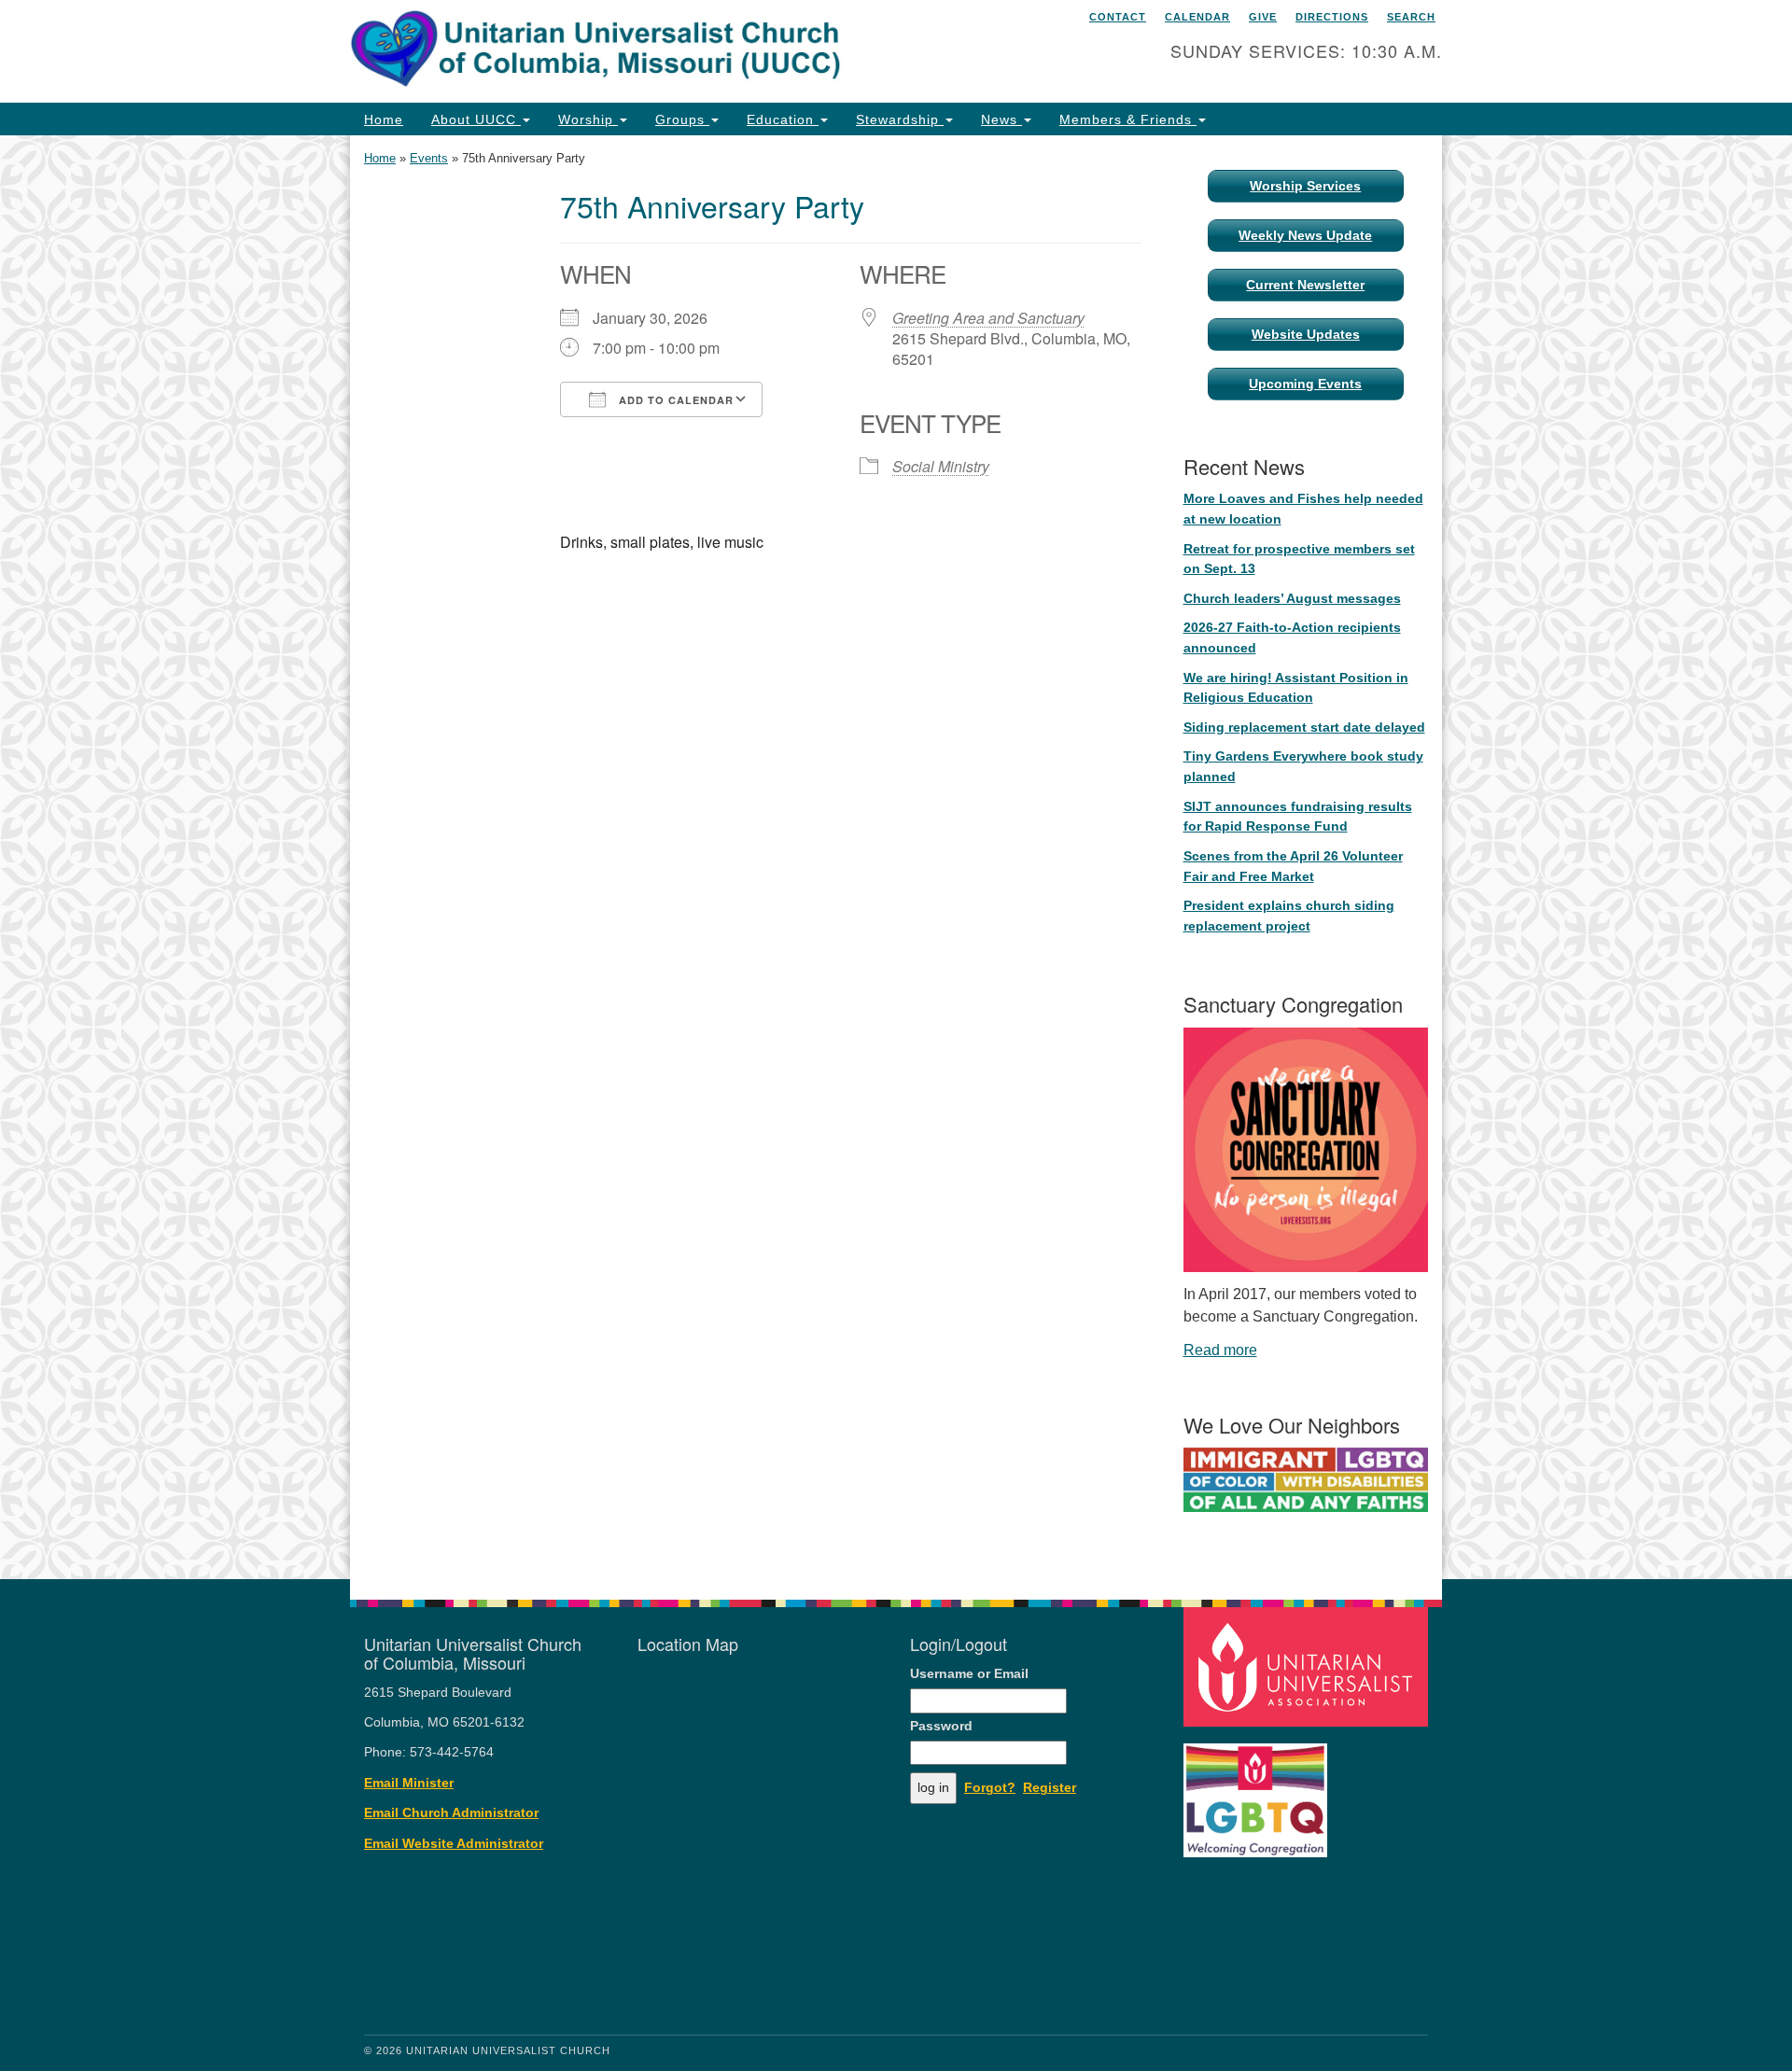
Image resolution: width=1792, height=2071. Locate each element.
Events (429, 158)
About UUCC (476, 119)
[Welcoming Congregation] (1258, 1791)
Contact (1118, 17)
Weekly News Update (1305, 235)
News (1001, 119)
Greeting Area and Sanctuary (988, 318)
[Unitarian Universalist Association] (1309, 1665)
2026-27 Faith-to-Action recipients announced (1292, 637)
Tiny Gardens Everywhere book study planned (1303, 766)
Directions (1332, 17)
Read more (1220, 1350)
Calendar (1197, 17)
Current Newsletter (1305, 285)
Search (1411, 17)
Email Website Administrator (454, 1844)
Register (1050, 1788)
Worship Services (1305, 186)
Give (1263, 17)
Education (783, 119)
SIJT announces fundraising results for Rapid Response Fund (1298, 817)
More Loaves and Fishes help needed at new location (1303, 509)
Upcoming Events (1305, 384)
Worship (588, 119)
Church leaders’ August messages (1292, 598)
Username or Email (969, 1674)
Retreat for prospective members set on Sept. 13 (1299, 559)
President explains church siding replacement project (1289, 916)
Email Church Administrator (451, 1813)
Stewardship (900, 119)
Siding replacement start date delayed (1304, 727)
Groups (682, 119)
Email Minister (409, 1783)
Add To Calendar (674, 400)
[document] (896, 857)
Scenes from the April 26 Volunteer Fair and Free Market (1293, 866)
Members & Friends (1128, 119)
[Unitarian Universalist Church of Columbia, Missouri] (669, 51)
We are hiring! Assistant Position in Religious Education (1296, 688)
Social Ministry (941, 466)
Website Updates (1306, 334)
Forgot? (990, 1788)
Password (941, 1726)
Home (384, 119)
